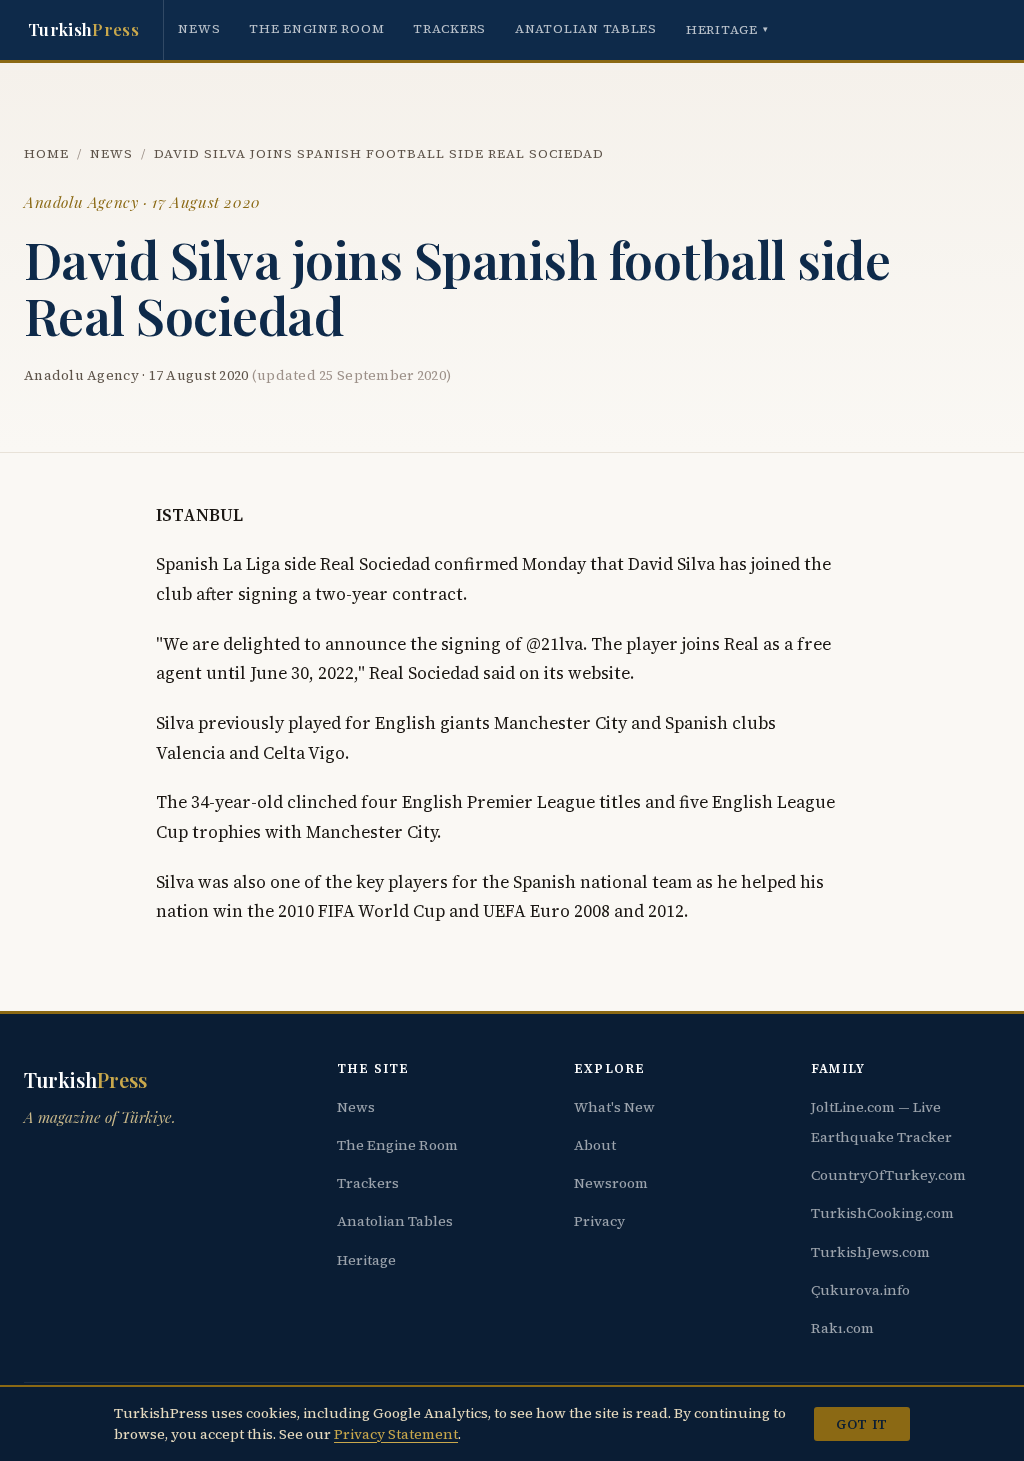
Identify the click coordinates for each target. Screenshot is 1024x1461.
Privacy (599, 1221)
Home (46, 153)
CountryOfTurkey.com (888, 1175)
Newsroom (611, 1183)
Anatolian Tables (586, 28)
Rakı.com (842, 1328)
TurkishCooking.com (882, 1213)
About (595, 1145)
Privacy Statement (396, 1434)
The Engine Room (316, 28)
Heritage (727, 29)
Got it (861, 1424)
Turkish (83, 29)
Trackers (449, 28)
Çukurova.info (860, 1290)
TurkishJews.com (870, 1252)
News (199, 28)
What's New (614, 1107)
